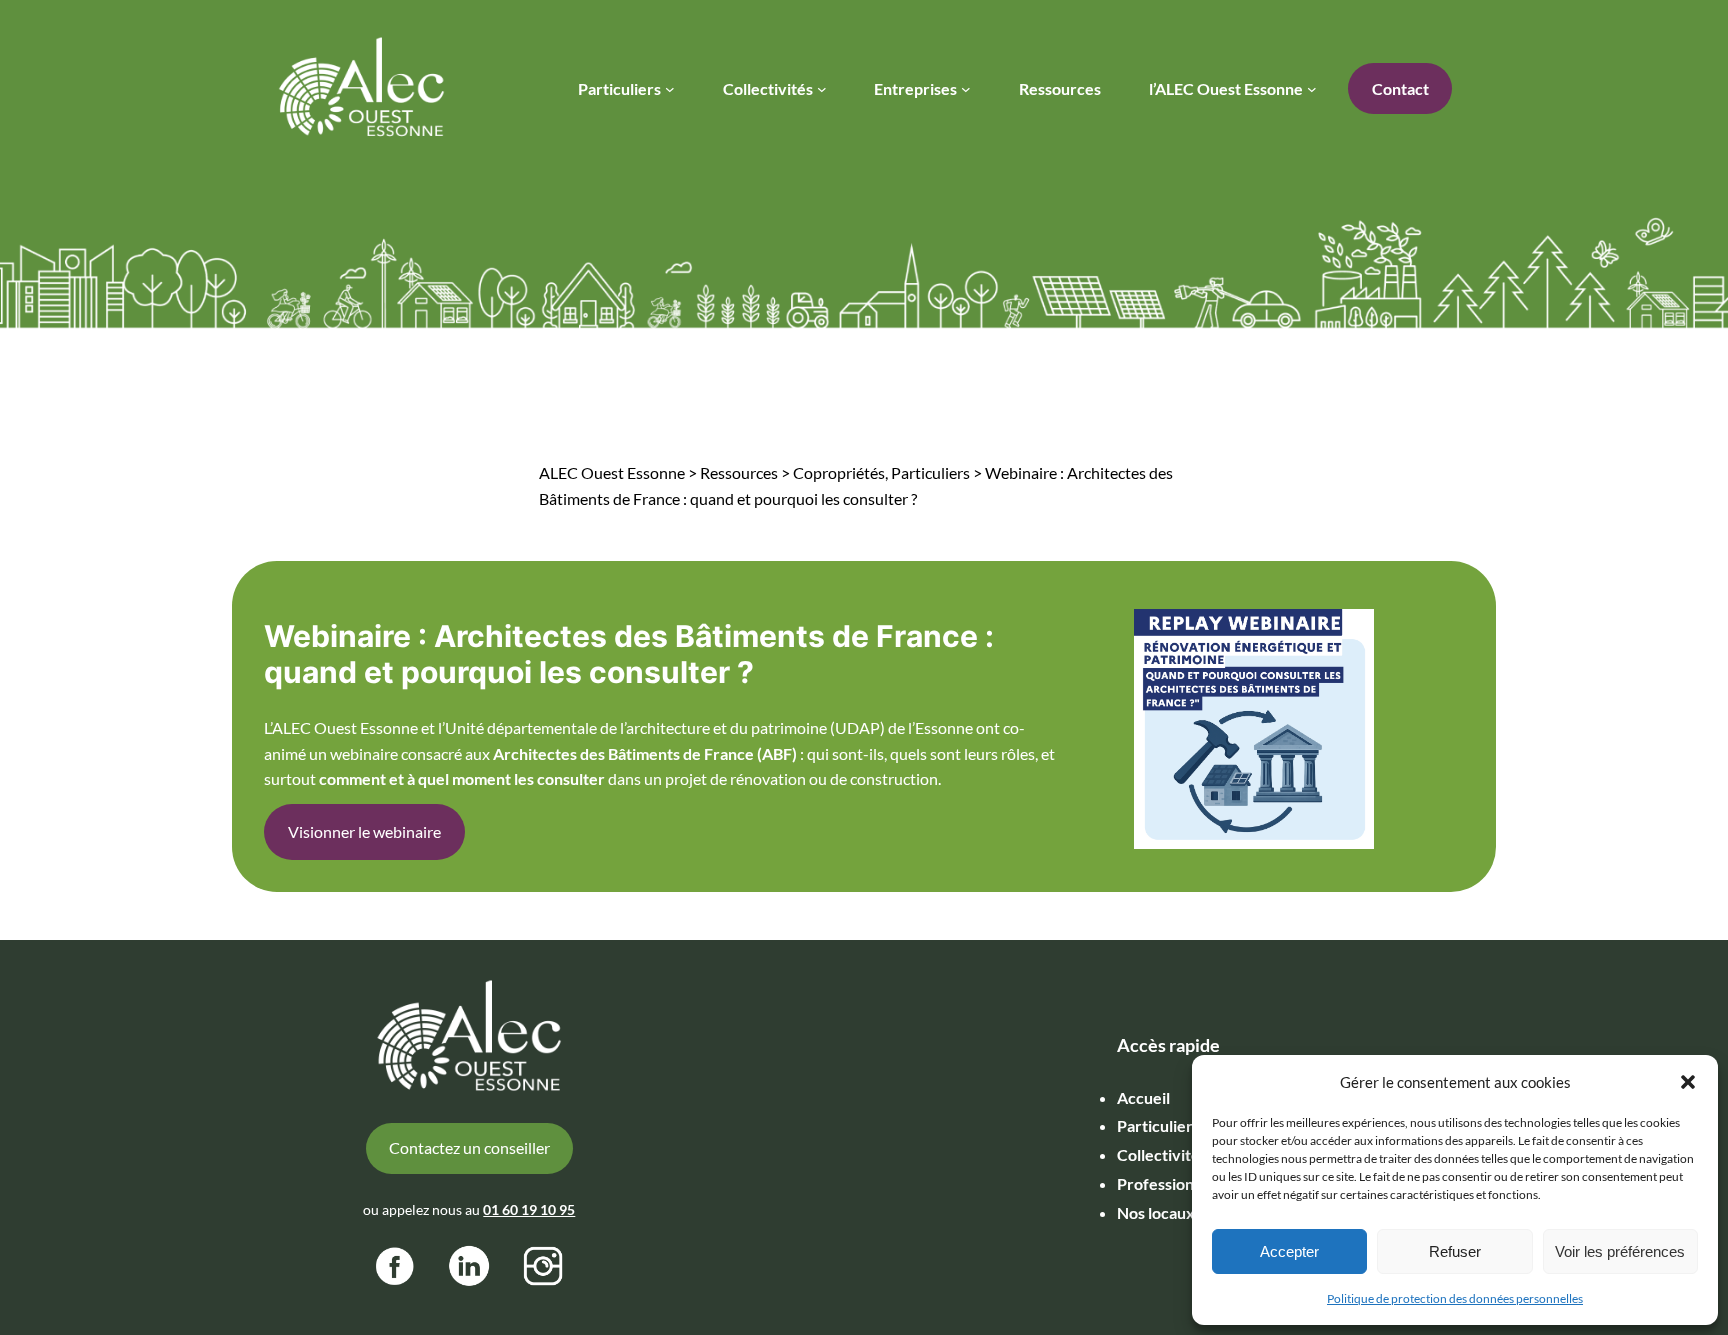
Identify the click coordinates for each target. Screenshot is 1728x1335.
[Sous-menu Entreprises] (966, 89)
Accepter (1289, 1251)
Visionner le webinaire (364, 831)
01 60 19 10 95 (529, 1209)
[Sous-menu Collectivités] (822, 89)
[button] (1688, 1082)
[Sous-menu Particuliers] (670, 89)
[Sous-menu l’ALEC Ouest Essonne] (1312, 89)
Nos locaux (1156, 1212)
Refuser (1455, 1251)
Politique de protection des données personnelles (1455, 1298)
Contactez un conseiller (469, 1147)
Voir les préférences (1620, 1251)
